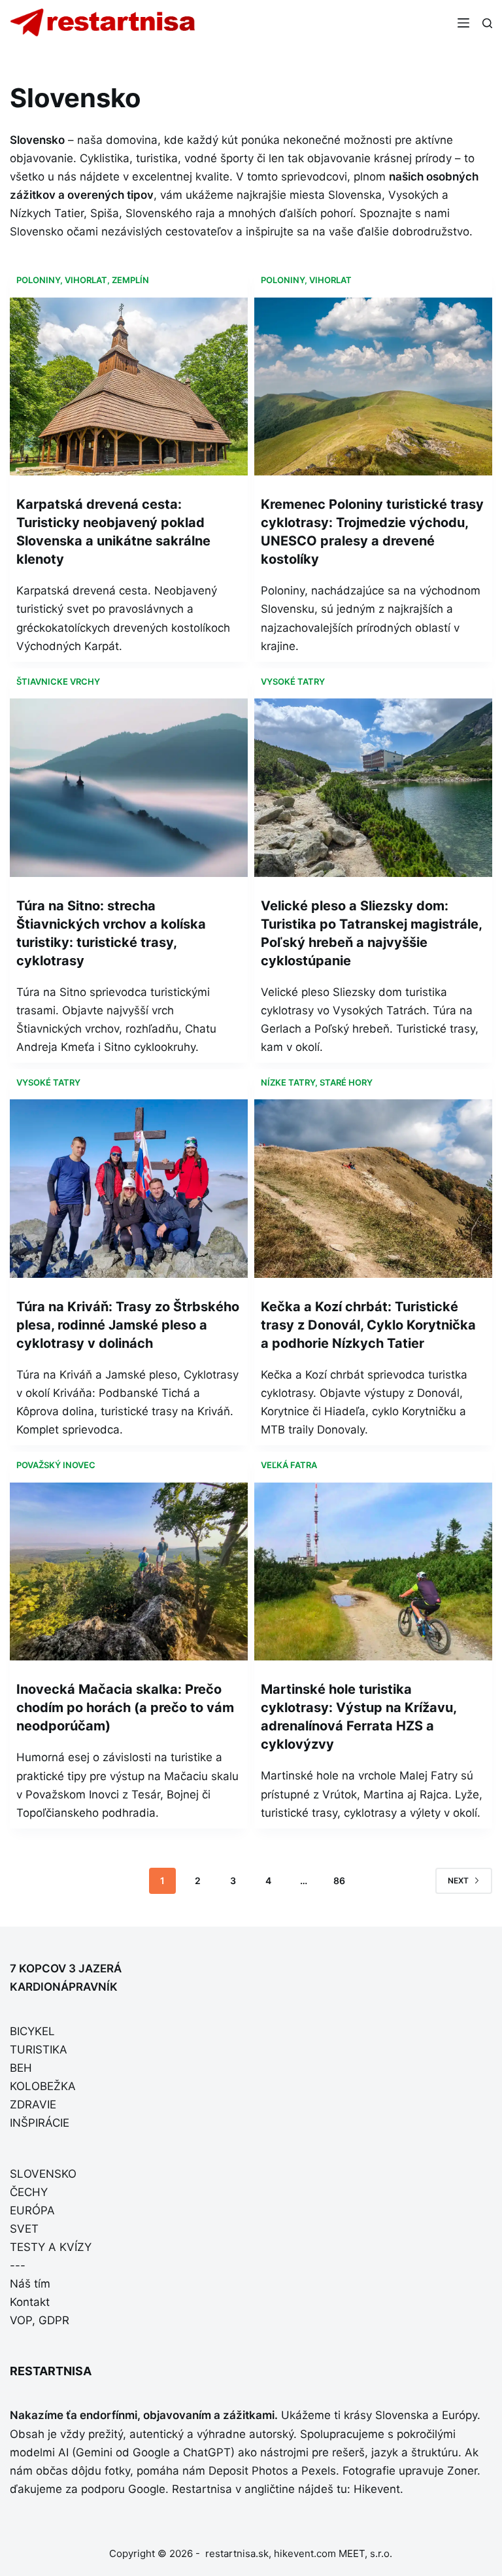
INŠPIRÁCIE (40, 2123)
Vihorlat (86, 280)
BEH (21, 2068)
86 (339, 1880)
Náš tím (30, 2284)
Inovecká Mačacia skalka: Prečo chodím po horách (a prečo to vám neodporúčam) (125, 1708)
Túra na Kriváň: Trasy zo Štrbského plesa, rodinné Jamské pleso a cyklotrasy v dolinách (128, 1325)
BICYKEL (32, 2031)
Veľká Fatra (289, 1465)
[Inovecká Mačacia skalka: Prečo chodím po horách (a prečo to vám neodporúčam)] (129, 1572)
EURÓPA (32, 2210)
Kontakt (30, 2302)
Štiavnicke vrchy (58, 681)
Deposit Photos (248, 2471)
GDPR (54, 2320)
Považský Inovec (56, 1465)
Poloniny (38, 280)
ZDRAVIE (33, 2104)
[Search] (487, 23)
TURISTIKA (39, 2050)
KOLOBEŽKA (43, 2086)
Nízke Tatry (288, 1082)
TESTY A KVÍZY (51, 2247)
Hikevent (377, 2489)
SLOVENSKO (43, 2174)
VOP (21, 2320)
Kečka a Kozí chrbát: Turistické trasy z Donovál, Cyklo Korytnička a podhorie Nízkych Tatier (368, 1325)
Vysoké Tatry (293, 681)
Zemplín (130, 280)
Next (458, 1880)
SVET (24, 2229)
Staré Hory (346, 1082)
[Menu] (463, 23)
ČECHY (29, 2192)
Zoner (462, 2471)
